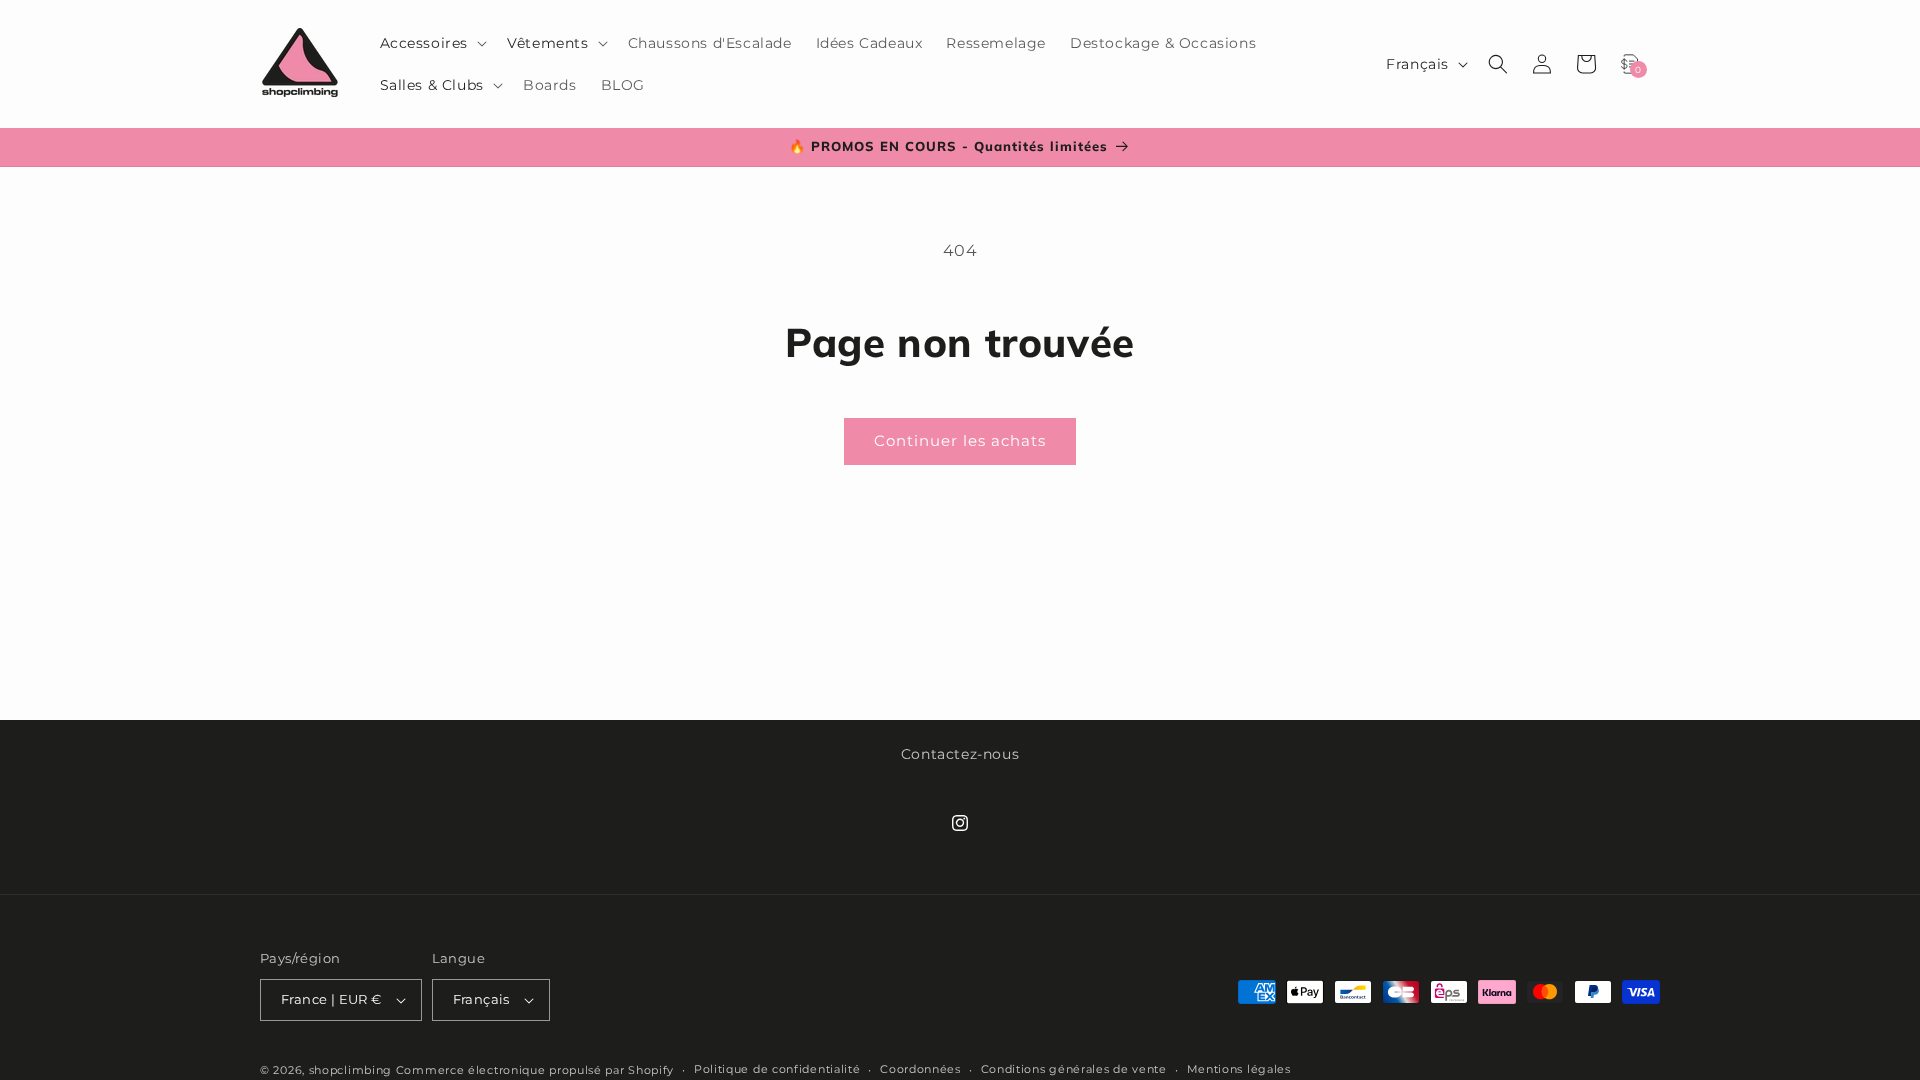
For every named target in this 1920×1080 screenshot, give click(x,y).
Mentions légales (1239, 1069)
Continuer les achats (960, 440)
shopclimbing (350, 1070)
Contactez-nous (960, 754)
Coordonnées (920, 1069)
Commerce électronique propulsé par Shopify (535, 1070)
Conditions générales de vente (1074, 1069)
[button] (432, 43)
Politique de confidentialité (777, 1069)
